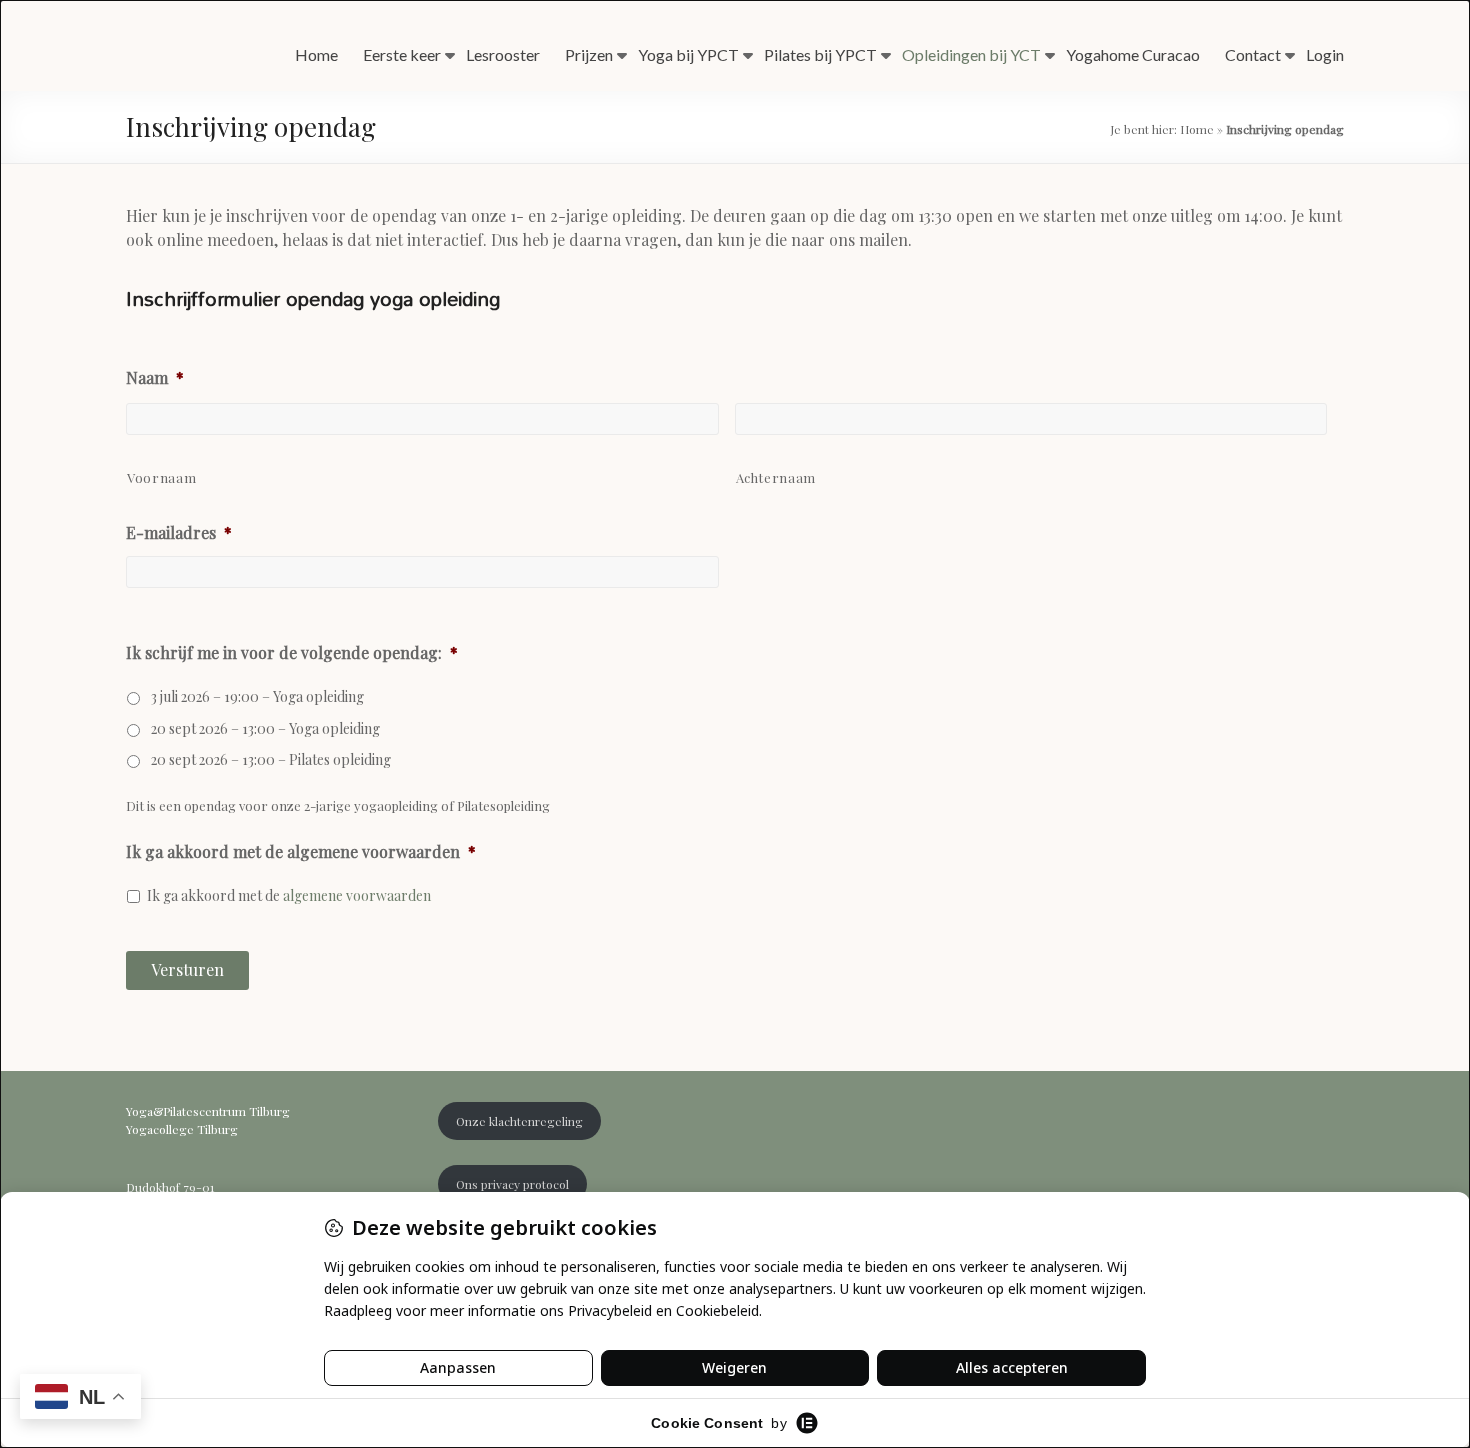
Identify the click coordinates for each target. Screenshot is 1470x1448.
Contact (1253, 54)
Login (1325, 54)
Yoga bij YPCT (688, 54)
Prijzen (589, 54)
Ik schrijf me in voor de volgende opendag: (292, 653)
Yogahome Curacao (1133, 54)
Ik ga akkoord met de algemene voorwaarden (301, 852)
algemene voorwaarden (357, 895)
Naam (155, 378)
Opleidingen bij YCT (971, 54)
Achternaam (776, 477)
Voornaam (161, 477)
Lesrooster (503, 54)
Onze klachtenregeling (519, 1121)
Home (316, 54)
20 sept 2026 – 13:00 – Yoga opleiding (265, 728)
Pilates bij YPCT (820, 54)
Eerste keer (402, 54)
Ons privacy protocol (512, 1184)
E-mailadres (179, 533)
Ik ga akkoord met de (289, 895)
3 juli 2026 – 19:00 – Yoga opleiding (257, 696)
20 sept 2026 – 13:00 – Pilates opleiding (271, 759)
